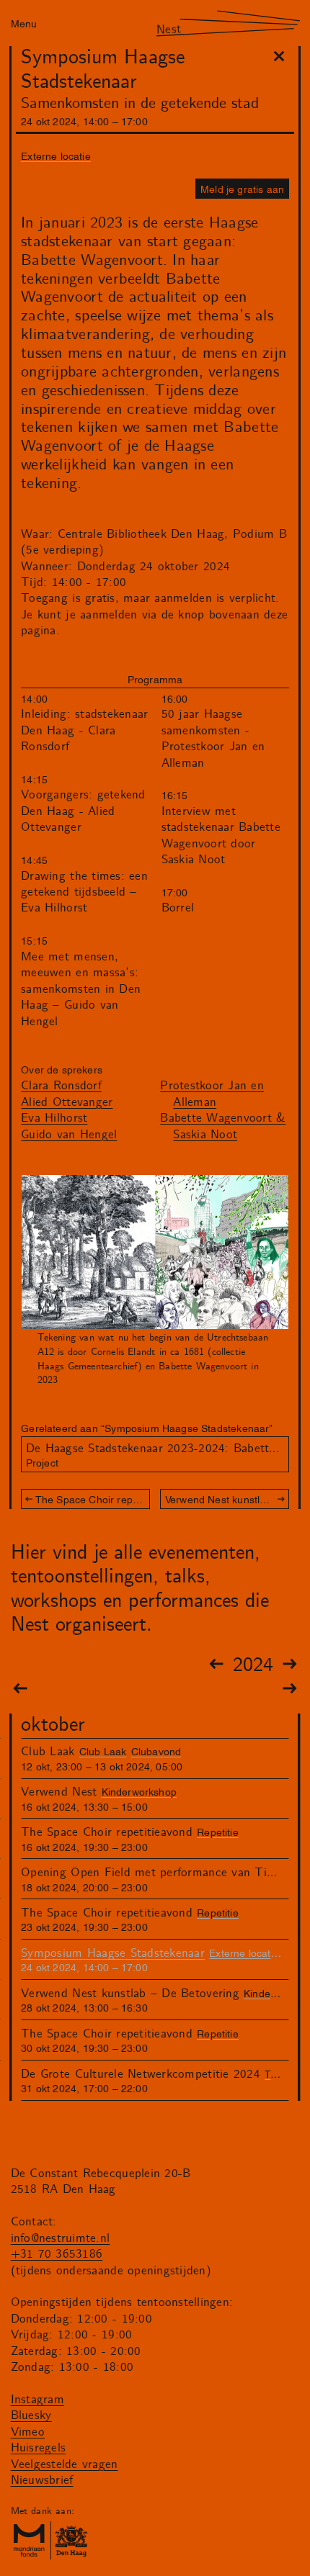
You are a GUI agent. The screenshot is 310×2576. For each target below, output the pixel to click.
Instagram (37, 2400)
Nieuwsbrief (42, 2480)
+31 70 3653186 (57, 2254)
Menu (24, 23)
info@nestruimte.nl (61, 2238)
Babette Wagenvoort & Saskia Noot (223, 1126)
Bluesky (31, 2415)
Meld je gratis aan (242, 188)
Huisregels (39, 2448)
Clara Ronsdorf (61, 1086)
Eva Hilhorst (54, 1118)
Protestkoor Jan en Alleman (212, 1094)
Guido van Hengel (69, 1135)
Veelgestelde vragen (65, 2464)
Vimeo (28, 2432)
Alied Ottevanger (67, 1102)
